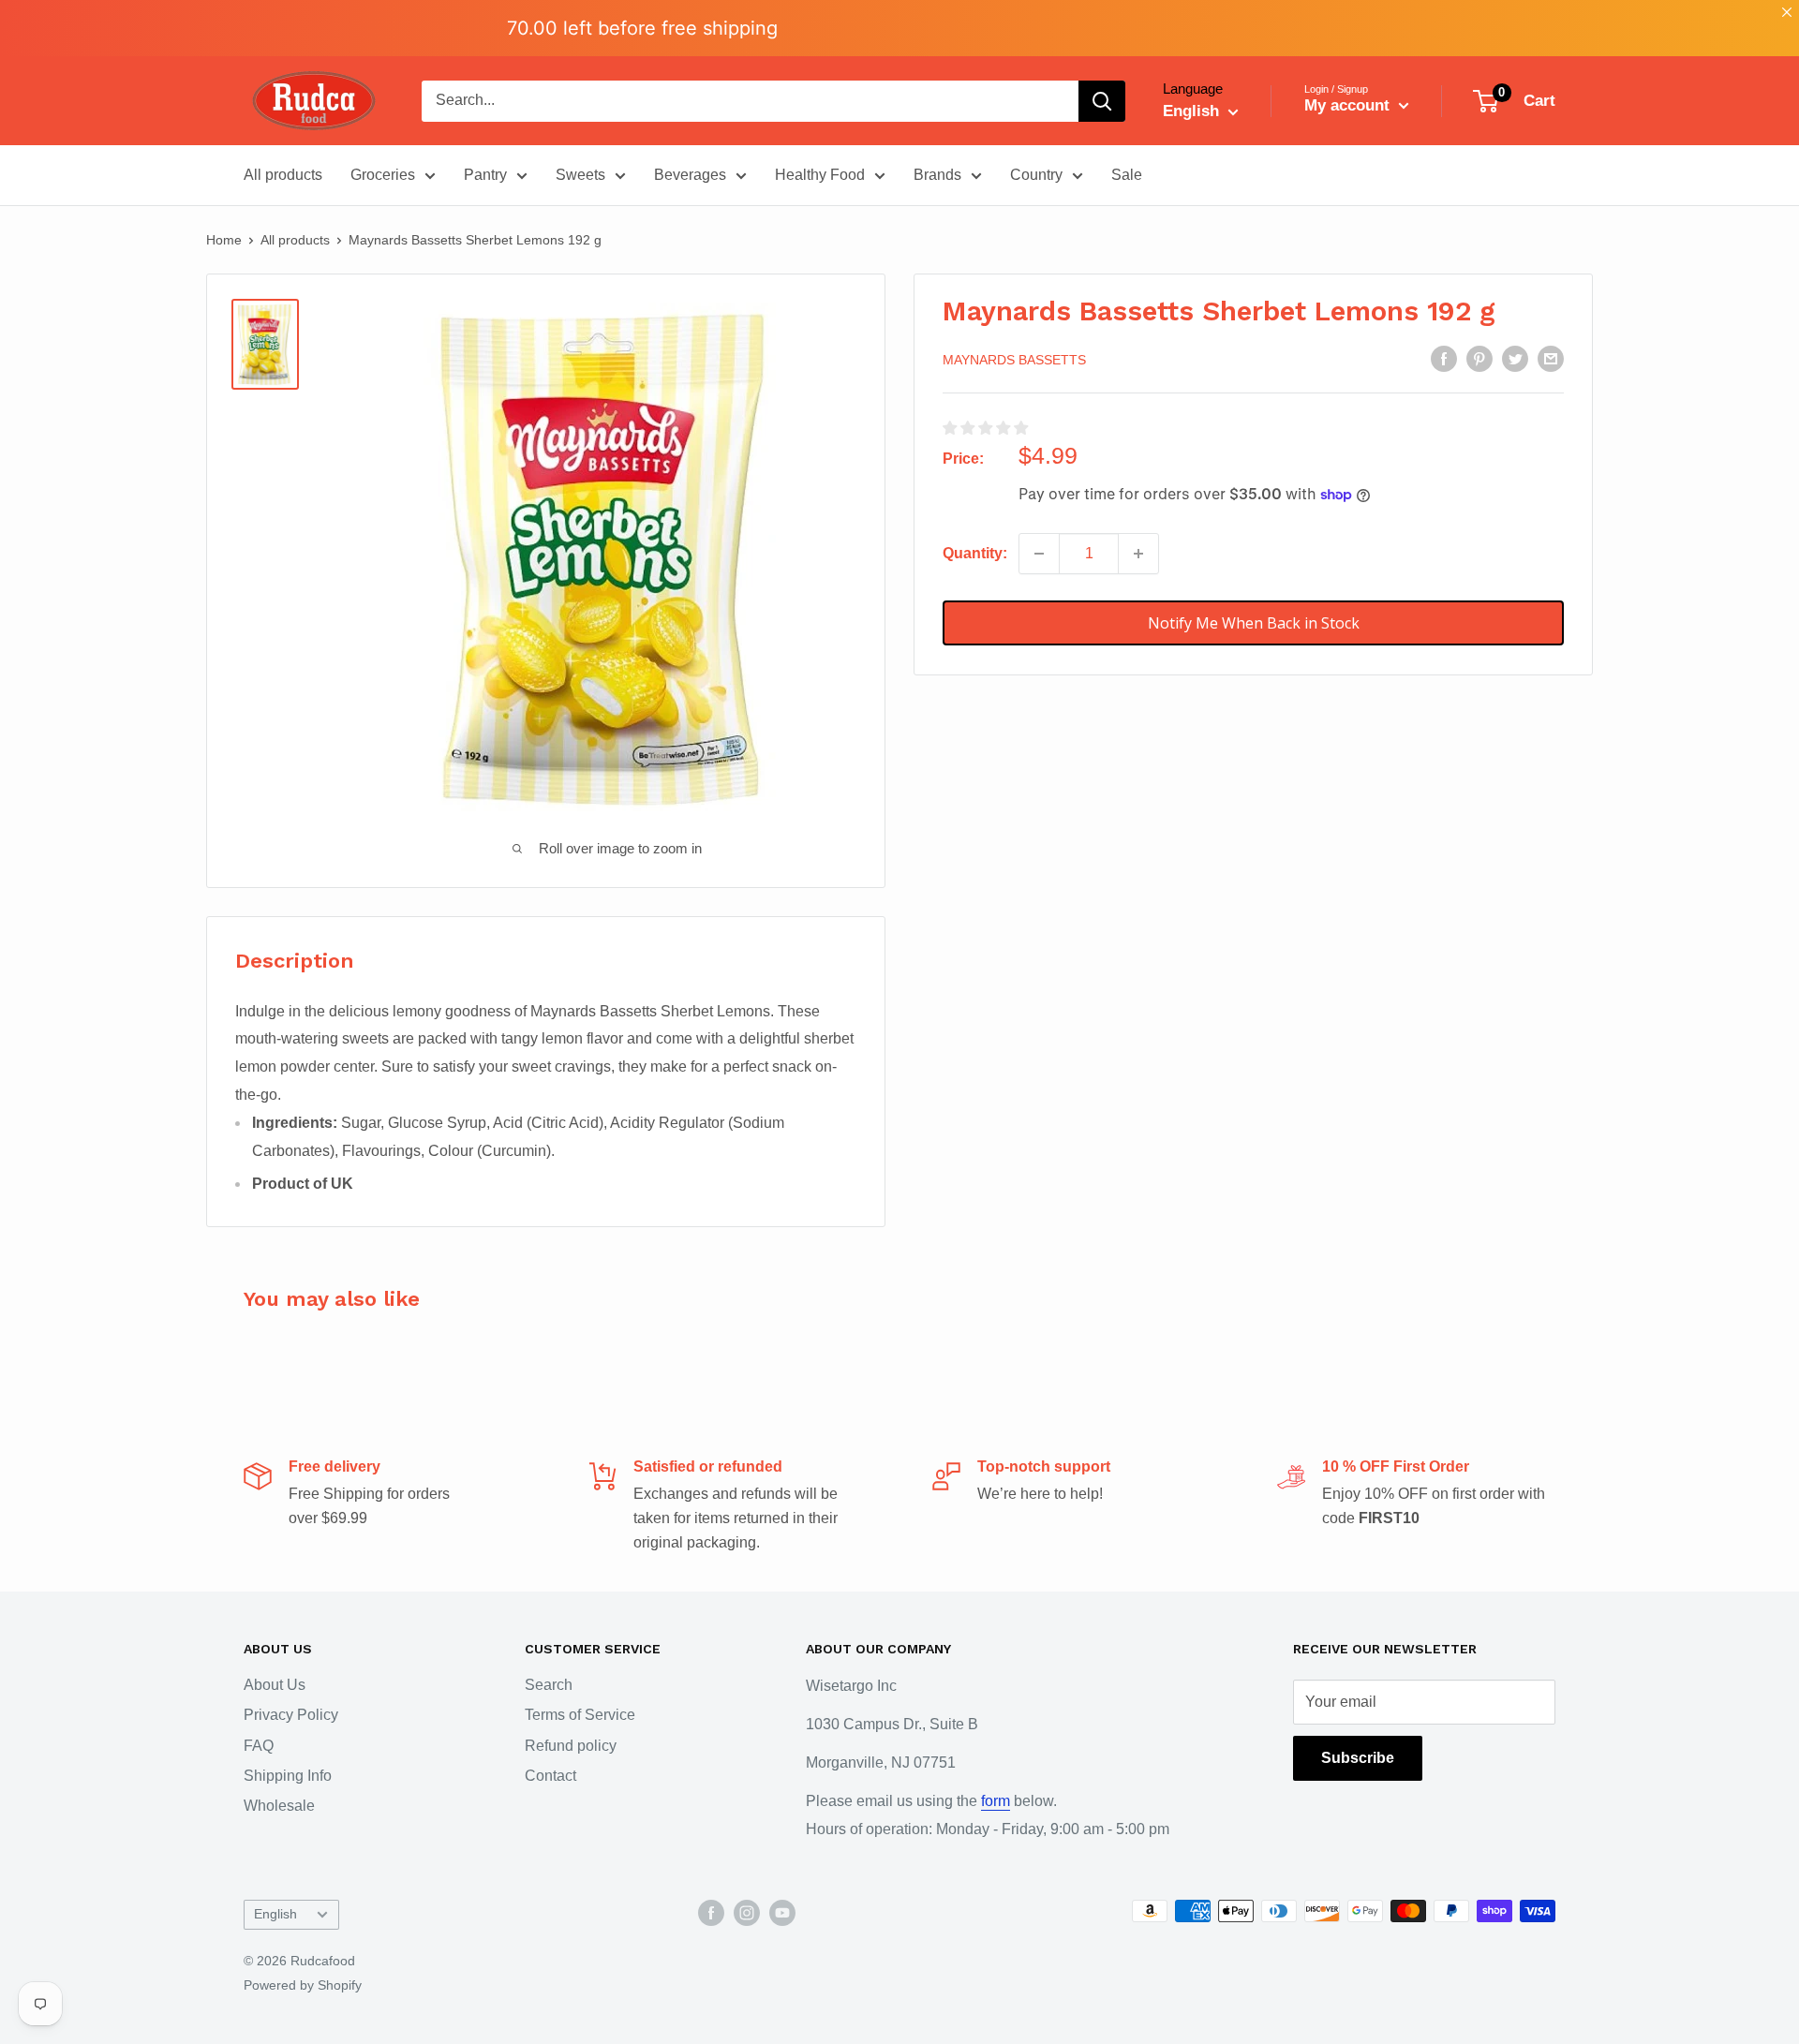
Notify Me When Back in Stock (1254, 623)
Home (224, 240)
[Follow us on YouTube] (782, 1913)
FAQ (259, 1746)
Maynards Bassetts (1014, 360)
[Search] (1102, 101)
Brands (937, 175)
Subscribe (1358, 1758)
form (996, 1801)
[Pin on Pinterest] (1479, 358)
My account (1349, 105)
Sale (1127, 175)
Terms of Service (580, 1715)
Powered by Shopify (303, 1985)
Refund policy (571, 1746)
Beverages (690, 175)
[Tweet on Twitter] (1515, 358)
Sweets (580, 175)
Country (1036, 175)
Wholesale (279, 1806)
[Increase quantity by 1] (1138, 554)
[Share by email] (1551, 358)
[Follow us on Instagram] (747, 1913)
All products (283, 175)
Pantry (485, 175)
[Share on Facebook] (1444, 358)
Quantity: (975, 553)
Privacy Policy (291, 1715)
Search (549, 1685)
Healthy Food (820, 175)
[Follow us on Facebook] (711, 1913)
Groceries (383, 175)
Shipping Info (288, 1776)
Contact (550, 1776)
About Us (275, 1685)
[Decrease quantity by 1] (1039, 554)
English (275, 1914)
